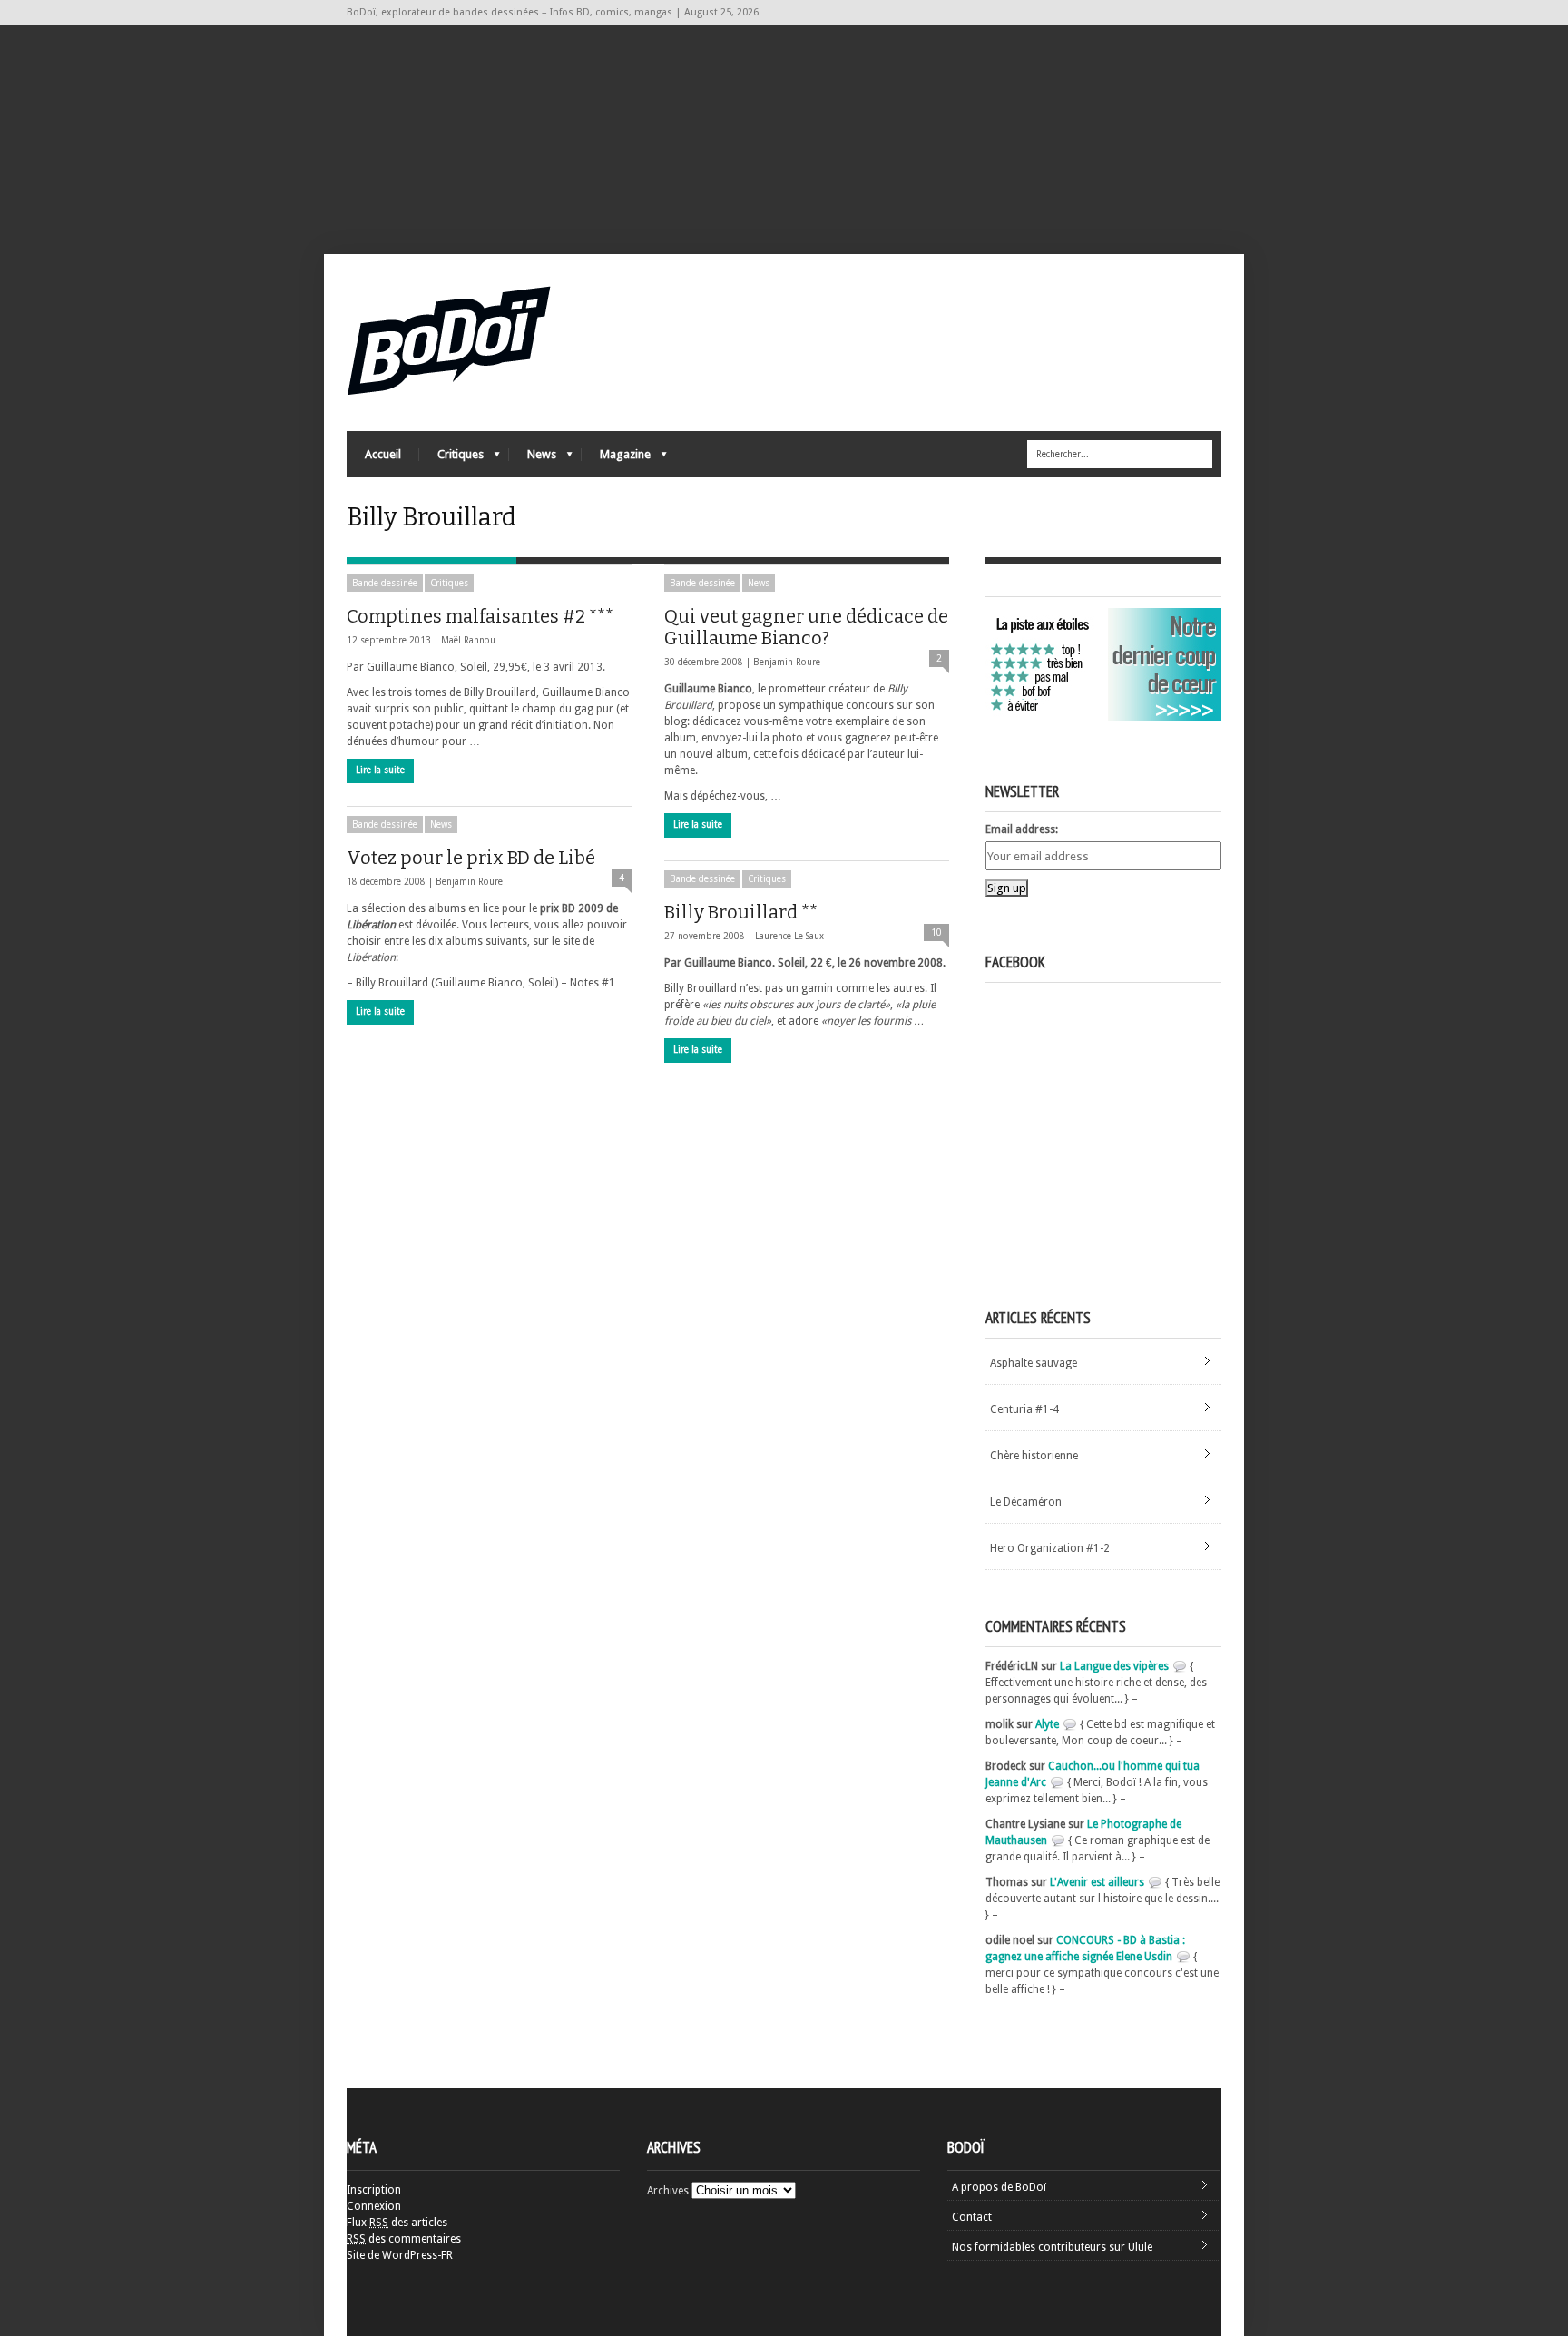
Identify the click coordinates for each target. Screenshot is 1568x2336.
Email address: (1022, 829)
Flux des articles (397, 2223)
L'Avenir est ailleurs (1097, 1882)
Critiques (451, 459)
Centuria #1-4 (1024, 1409)
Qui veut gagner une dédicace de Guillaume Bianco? (806, 627)
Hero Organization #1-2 (1050, 1548)
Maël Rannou (468, 640)
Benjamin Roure (787, 662)
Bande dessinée (385, 583)
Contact (972, 2217)
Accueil (383, 454)
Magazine (616, 459)
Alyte (1047, 1724)
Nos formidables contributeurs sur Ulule (1052, 2247)
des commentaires (404, 2239)
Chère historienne (1034, 1456)
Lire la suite (380, 770)
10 (936, 932)
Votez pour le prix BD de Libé (471, 858)
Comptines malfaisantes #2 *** (480, 616)
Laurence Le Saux (789, 936)
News (533, 459)
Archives (668, 2191)
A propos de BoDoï (999, 2187)
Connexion (374, 2206)
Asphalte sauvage (1034, 1363)
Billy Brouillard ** (741, 912)
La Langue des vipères (1114, 1666)
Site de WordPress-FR (400, 2255)
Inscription (374, 2190)
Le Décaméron (1026, 1502)
